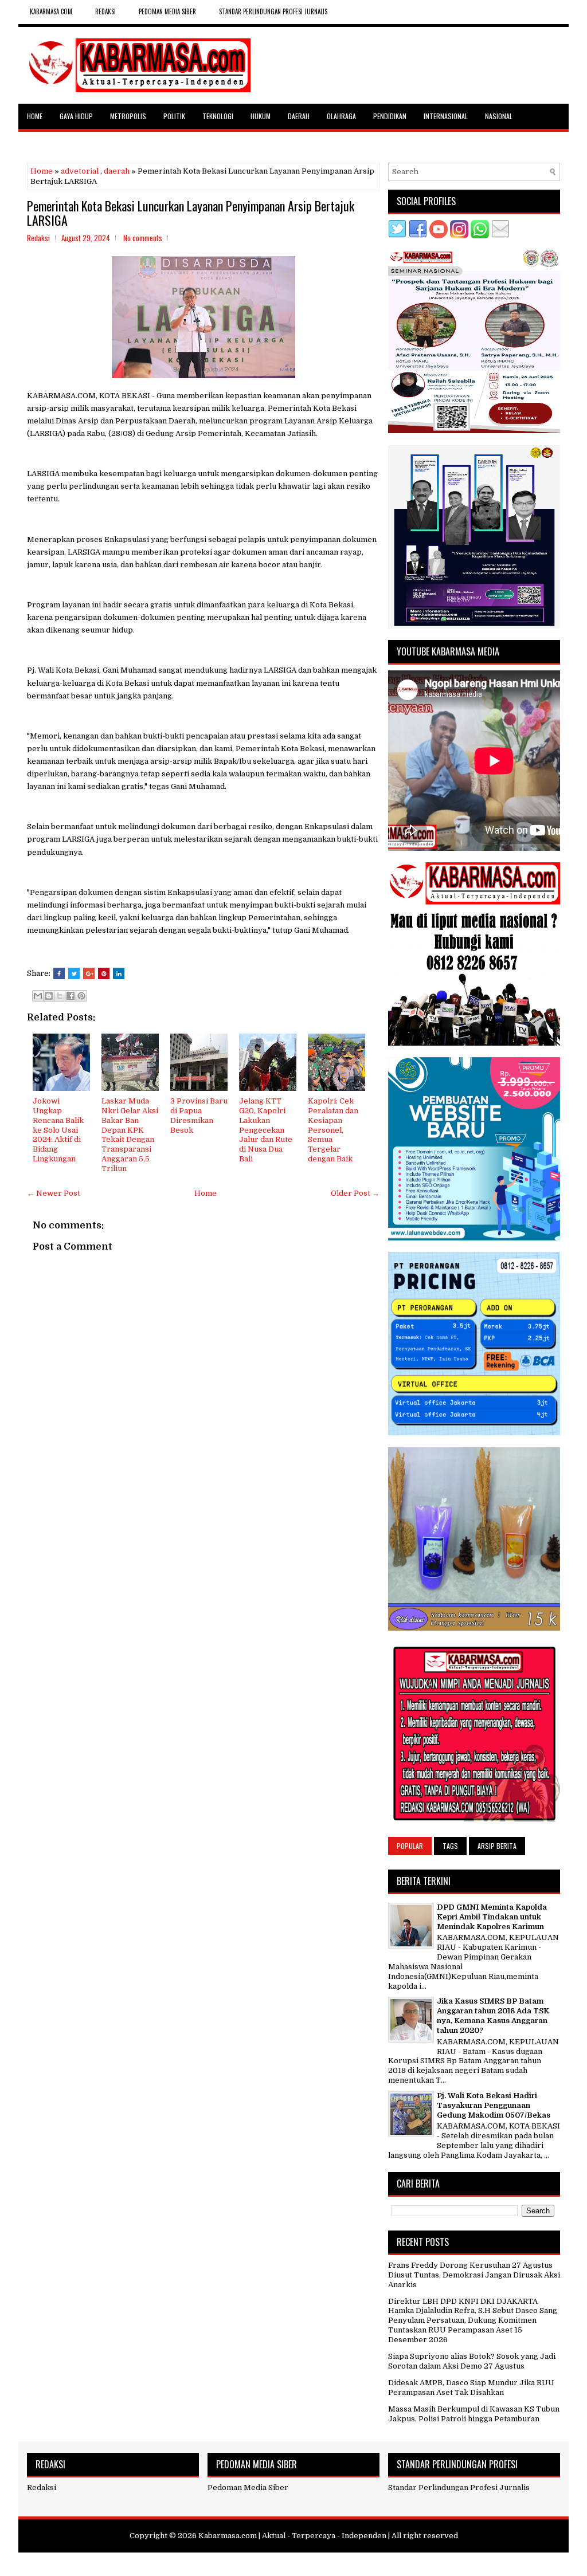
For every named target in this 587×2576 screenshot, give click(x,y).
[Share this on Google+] (89, 973)
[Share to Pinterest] (81, 996)
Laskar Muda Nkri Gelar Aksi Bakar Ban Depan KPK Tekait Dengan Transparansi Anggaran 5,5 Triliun (130, 1135)
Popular (410, 1846)
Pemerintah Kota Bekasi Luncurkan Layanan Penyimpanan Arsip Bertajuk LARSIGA (191, 213)
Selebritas (44, 141)
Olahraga (341, 116)
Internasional (446, 116)
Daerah (299, 116)
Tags (450, 1846)
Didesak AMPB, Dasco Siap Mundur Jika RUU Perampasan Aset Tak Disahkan (471, 2387)
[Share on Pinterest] (104, 973)
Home (35, 116)
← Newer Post (54, 1193)
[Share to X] (60, 996)
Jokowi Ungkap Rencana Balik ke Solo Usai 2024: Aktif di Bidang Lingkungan (58, 1130)
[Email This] (38, 996)
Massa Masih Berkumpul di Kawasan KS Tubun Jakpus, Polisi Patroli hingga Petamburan (474, 2414)
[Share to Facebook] (71, 996)
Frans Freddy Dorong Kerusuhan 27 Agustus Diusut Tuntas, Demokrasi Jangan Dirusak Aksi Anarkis (474, 2275)
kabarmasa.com (51, 11)
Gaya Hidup (76, 116)
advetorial (80, 171)
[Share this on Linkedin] (119, 973)
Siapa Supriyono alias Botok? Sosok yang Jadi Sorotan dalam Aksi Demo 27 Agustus (472, 2361)
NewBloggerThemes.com (360, 2563)
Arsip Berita (497, 1846)
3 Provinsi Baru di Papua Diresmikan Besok (199, 1116)
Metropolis (128, 116)
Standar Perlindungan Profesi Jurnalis (273, 11)
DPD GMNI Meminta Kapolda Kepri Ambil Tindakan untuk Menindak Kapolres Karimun (492, 1917)
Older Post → (355, 1193)
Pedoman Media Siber (167, 11)
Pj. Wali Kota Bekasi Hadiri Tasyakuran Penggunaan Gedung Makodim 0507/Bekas (494, 2105)
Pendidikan (390, 116)
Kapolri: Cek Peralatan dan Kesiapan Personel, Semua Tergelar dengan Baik (333, 1130)
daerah (117, 171)
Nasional (499, 116)
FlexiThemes (239, 2563)
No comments (143, 238)
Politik (174, 116)
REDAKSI (105, 11)
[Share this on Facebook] (59, 973)
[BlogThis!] (49, 996)
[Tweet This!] (74, 973)
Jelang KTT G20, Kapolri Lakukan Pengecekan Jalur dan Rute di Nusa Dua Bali (266, 1130)
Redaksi (42, 2487)
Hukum (261, 116)
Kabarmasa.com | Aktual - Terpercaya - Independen (292, 2536)
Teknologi (218, 116)
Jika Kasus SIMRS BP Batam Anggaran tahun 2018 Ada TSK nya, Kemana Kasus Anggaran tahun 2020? (493, 2016)
